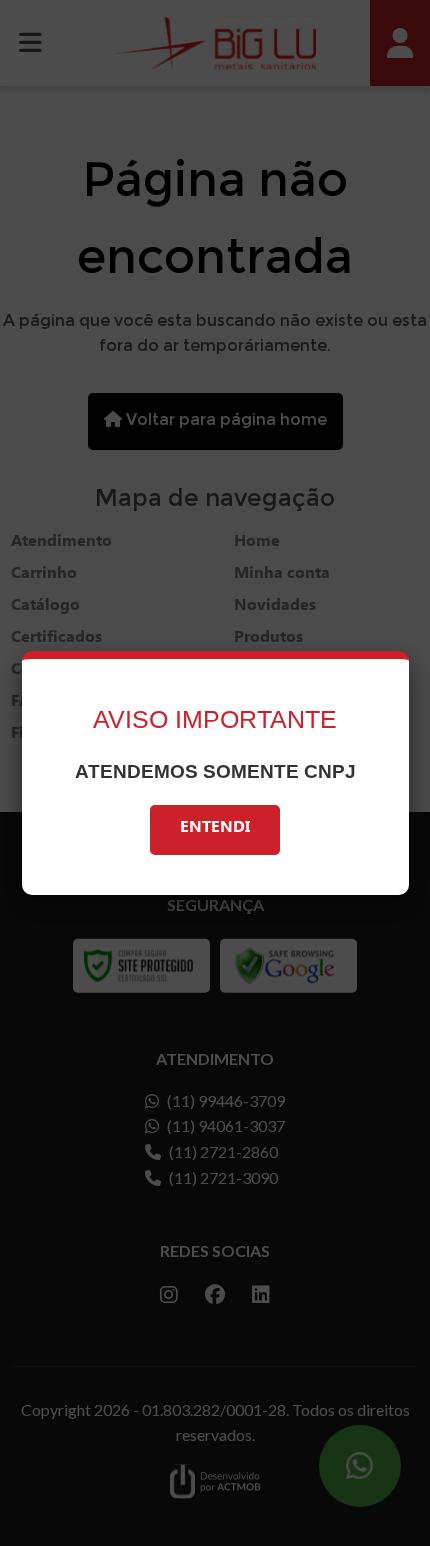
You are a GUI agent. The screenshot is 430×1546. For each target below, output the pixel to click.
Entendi (215, 829)
